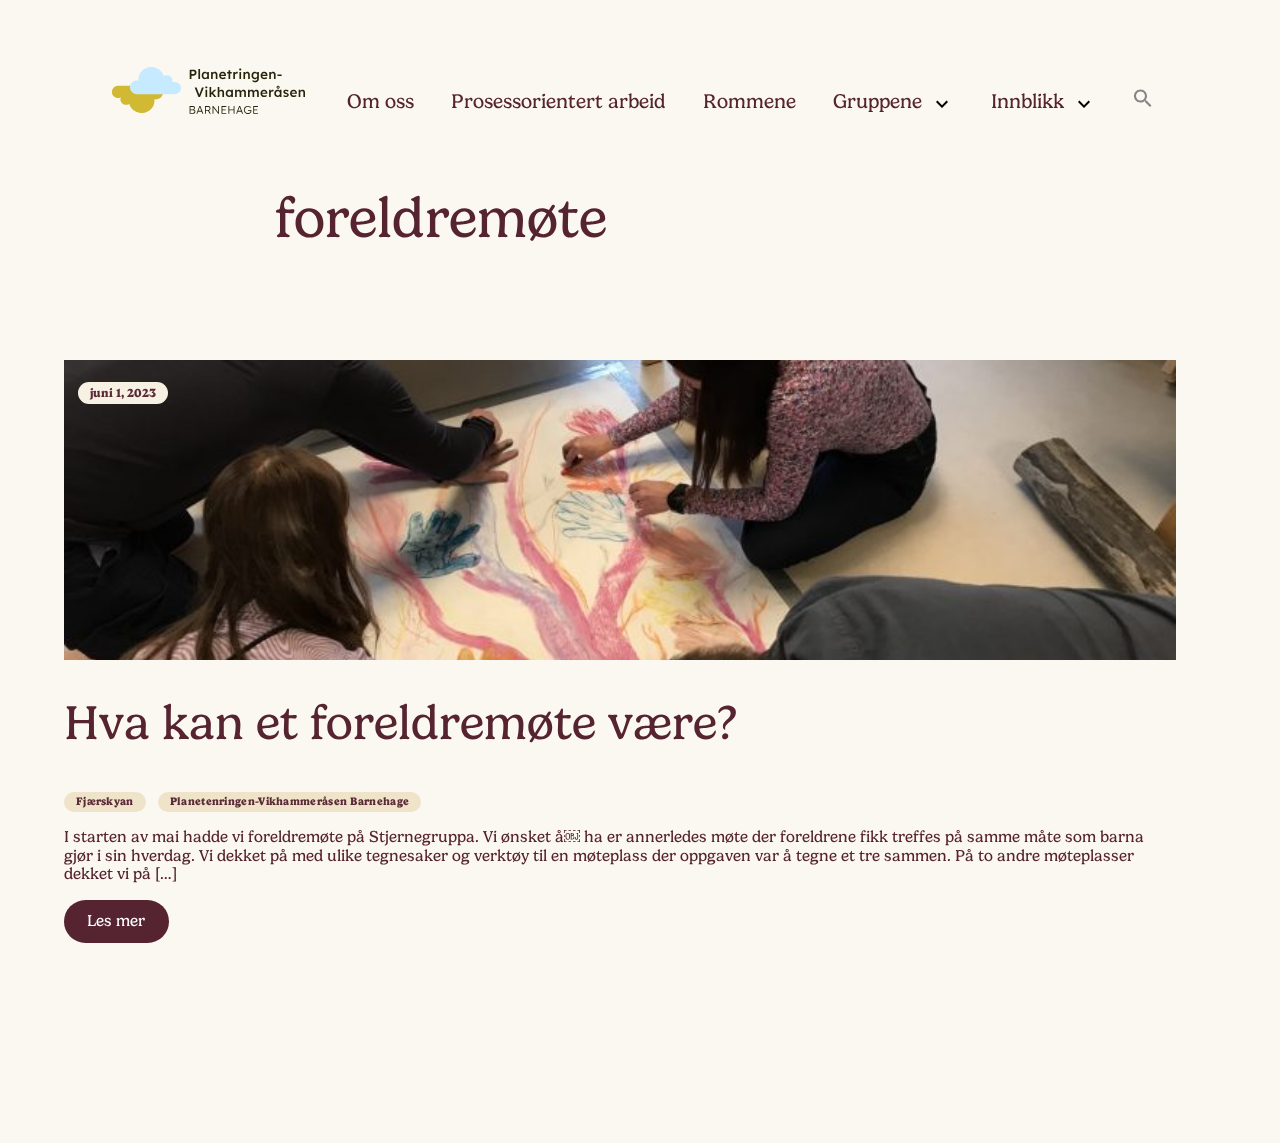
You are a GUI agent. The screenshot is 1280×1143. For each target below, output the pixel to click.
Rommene (749, 101)
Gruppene (877, 101)
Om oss (380, 101)
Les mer (116, 921)
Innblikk (1027, 101)
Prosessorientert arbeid (558, 101)
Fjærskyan (105, 801)
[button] (1143, 100)
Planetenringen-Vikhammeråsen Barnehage (289, 801)
